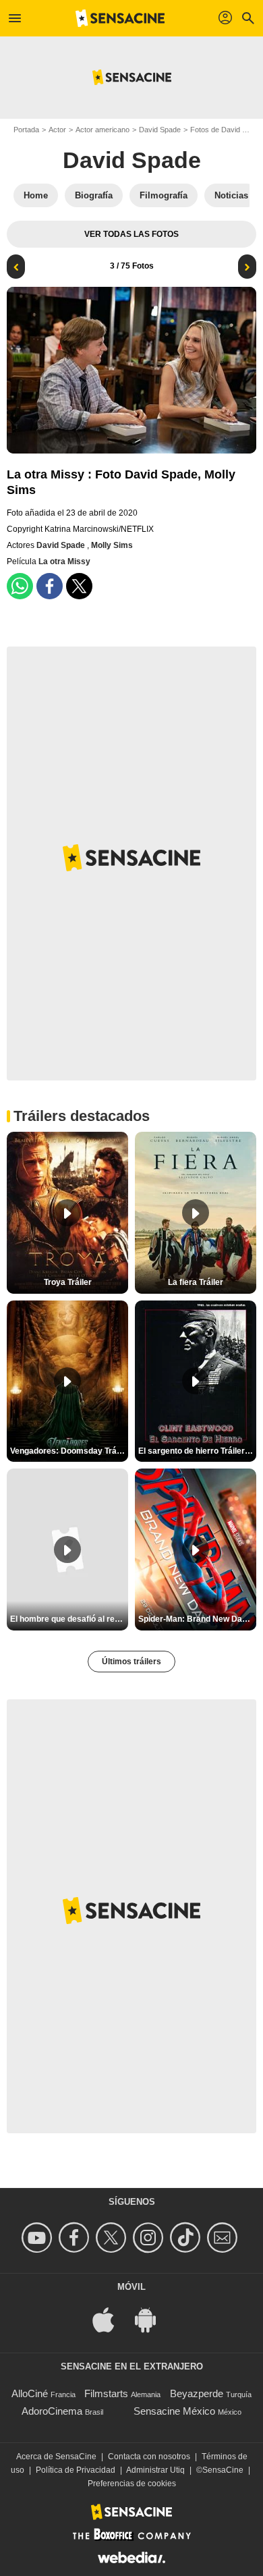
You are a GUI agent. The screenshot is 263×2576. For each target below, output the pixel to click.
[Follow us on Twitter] (113, 2238)
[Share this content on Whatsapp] (20, 586)
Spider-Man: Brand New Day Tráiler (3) (197, 1619)
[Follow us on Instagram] (150, 2238)
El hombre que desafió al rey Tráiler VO (69, 1619)
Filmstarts (106, 2393)
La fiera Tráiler (196, 1282)
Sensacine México (174, 2411)
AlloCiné (30, 2393)
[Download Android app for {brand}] (152, 2319)
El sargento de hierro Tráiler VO (197, 1451)
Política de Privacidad (76, 2470)
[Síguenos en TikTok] (187, 2238)
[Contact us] (224, 2238)
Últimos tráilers (131, 1662)
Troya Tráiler (68, 1282)
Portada (26, 130)
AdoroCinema (52, 2411)
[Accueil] (120, 18)
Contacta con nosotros (149, 2457)
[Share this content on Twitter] (79, 586)
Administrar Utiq (155, 2470)
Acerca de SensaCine (56, 2457)
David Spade (160, 130)
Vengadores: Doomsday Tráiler (69, 1451)
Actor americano (103, 130)
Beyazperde (197, 2393)
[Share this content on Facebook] (50, 586)
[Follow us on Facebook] (76, 2238)
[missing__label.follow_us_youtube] (39, 2238)
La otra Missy (64, 561)
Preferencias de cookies (132, 2484)
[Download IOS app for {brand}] (111, 2319)
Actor (57, 130)
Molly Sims (112, 545)
